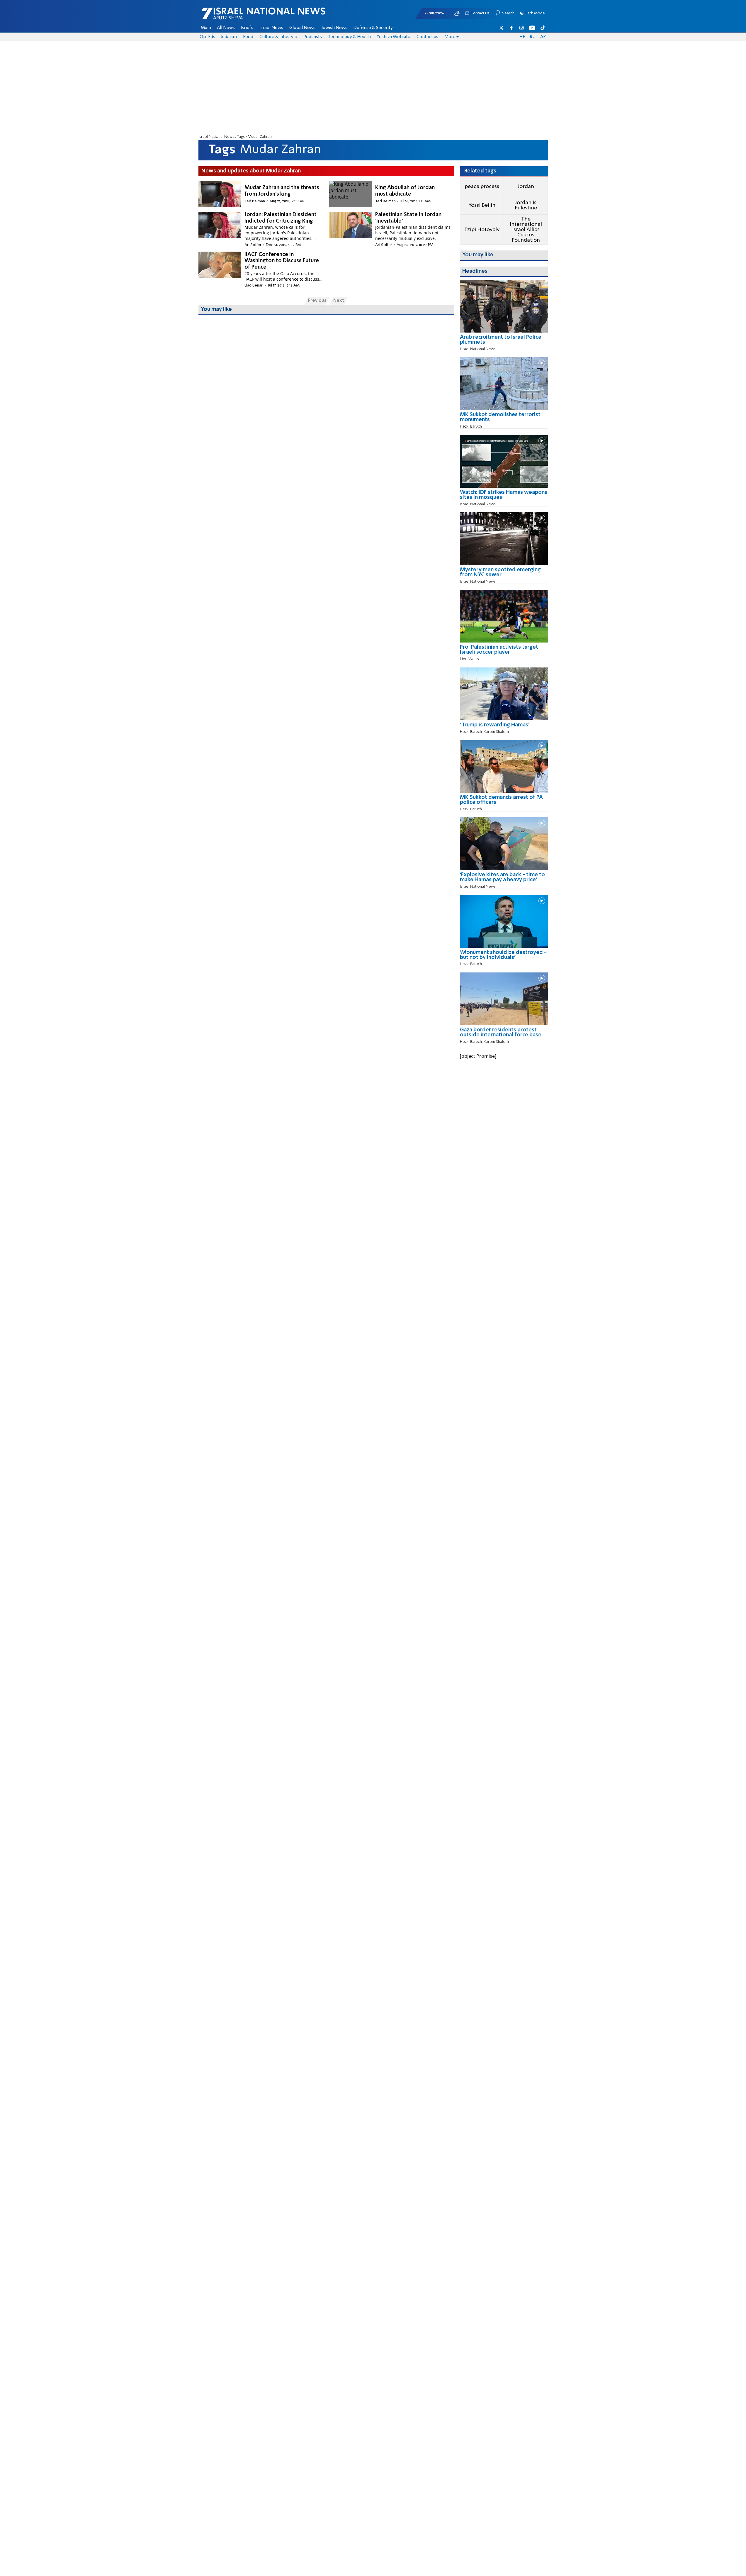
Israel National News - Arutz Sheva (248, 16)
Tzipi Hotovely (482, 230)
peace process (482, 187)
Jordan (526, 187)
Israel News (271, 28)
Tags (241, 137)
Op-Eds (207, 37)
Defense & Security (373, 28)
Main (206, 28)
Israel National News (216, 137)
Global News (302, 28)
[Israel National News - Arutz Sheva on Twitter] (502, 28)
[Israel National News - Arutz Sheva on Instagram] (522, 28)
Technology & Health (349, 37)
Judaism (229, 37)
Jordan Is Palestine (526, 205)
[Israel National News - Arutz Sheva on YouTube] (532, 28)
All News (226, 28)
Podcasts (313, 37)
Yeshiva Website (394, 37)
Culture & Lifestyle (278, 37)
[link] (504, 342)
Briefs (247, 28)
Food (248, 37)
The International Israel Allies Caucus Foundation (526, 230)
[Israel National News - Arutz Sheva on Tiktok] (543, 28)
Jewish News (334, 28)
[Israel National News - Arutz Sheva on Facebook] (512, 28)
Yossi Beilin (482, 205)
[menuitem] (206, 28)
